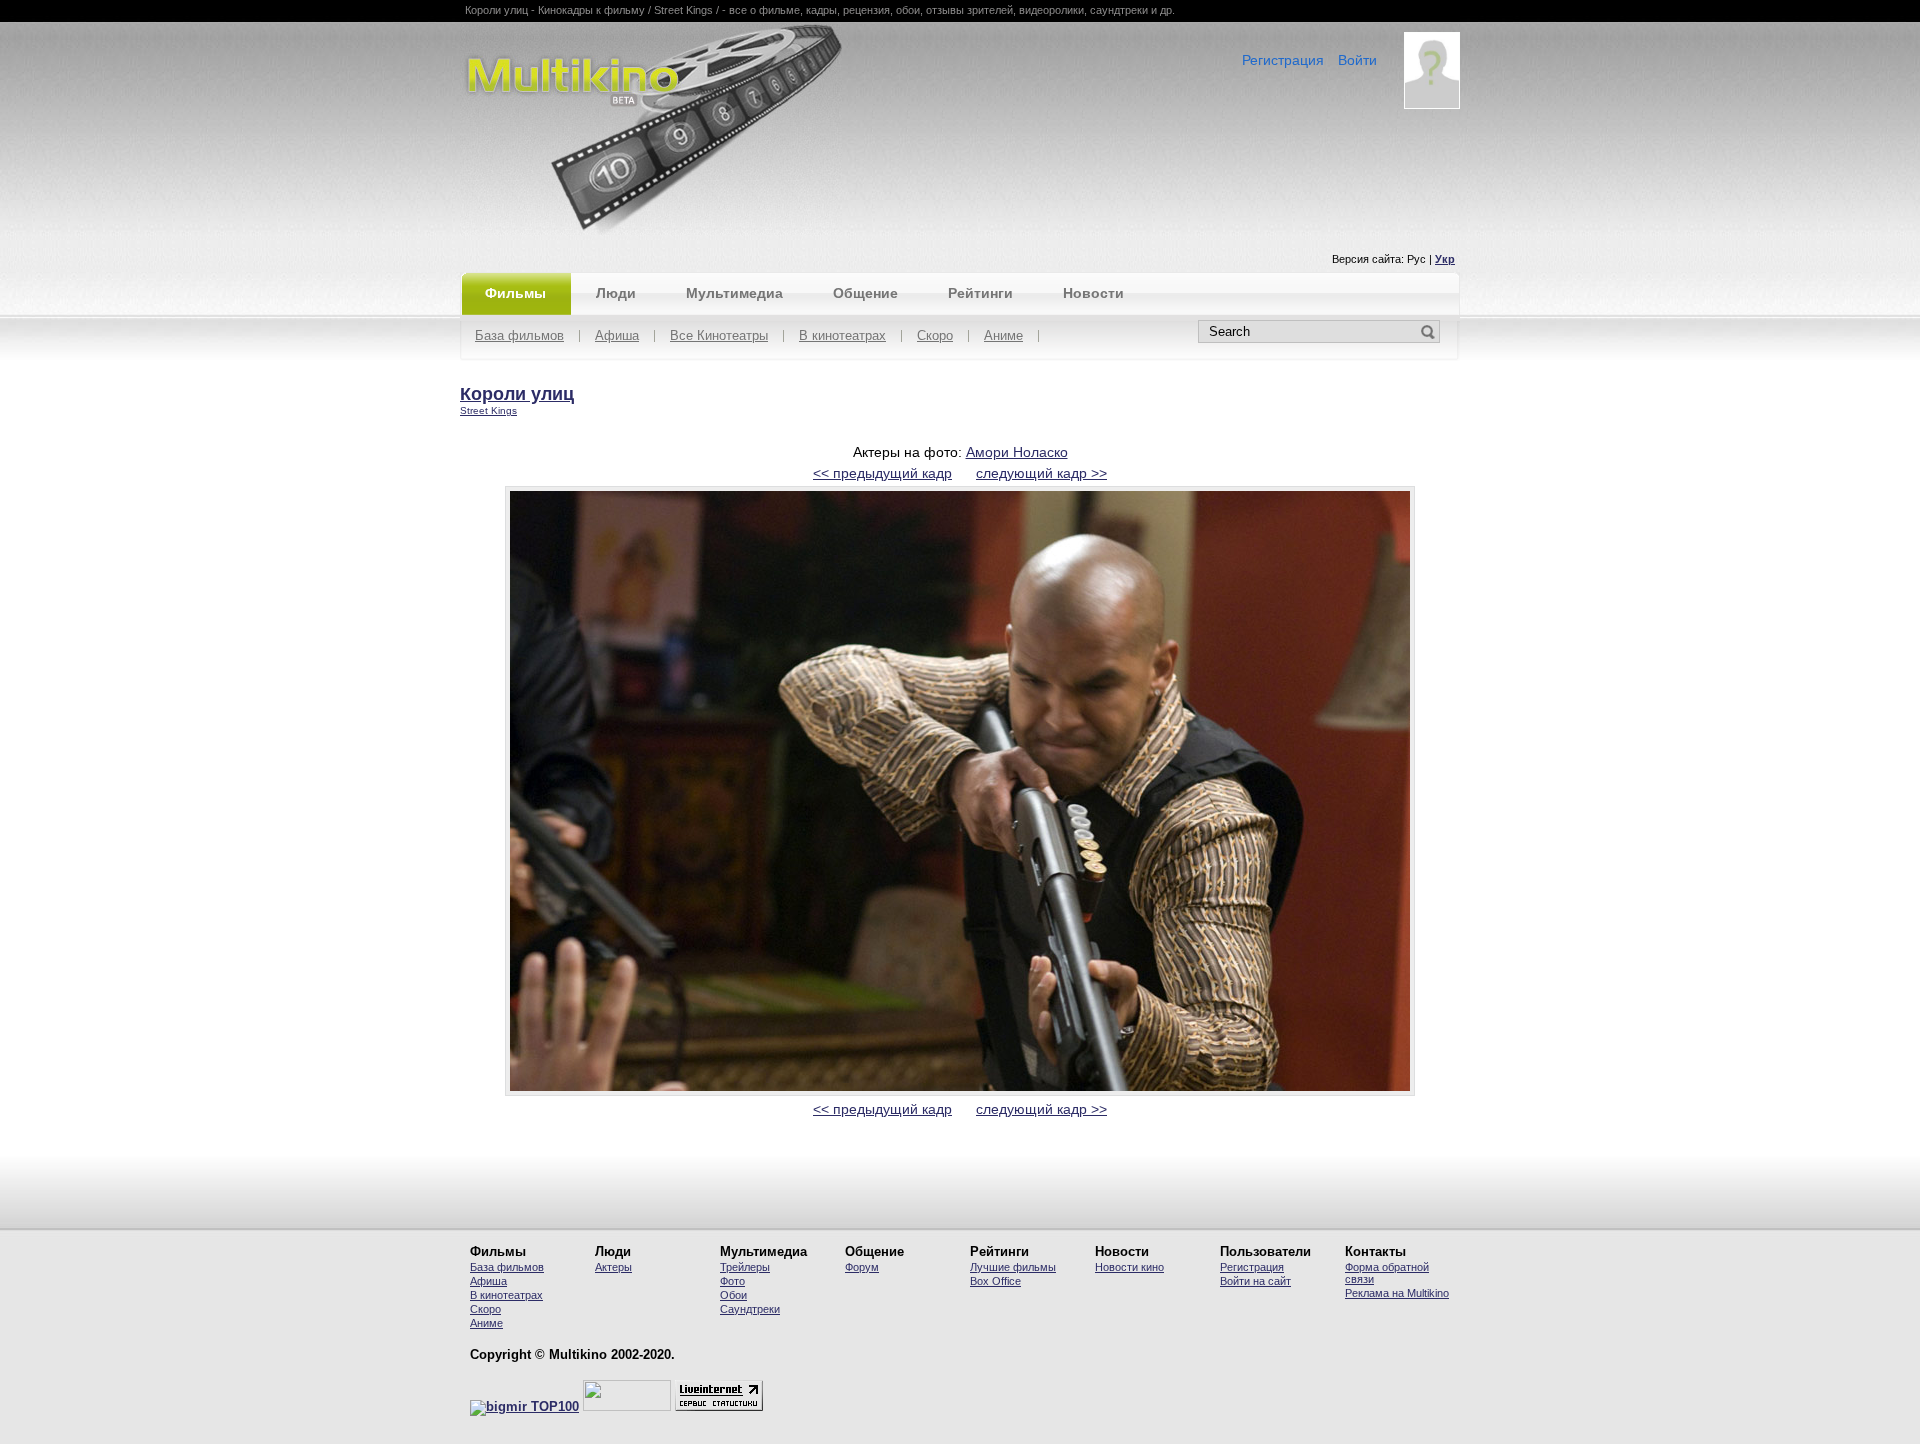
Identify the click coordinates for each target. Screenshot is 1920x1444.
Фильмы (515, 293)
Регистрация (1283, 60)
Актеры (613, 1267)
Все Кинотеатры (719, 336)
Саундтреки (750, 1309)
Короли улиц (517, 394)
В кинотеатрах (842, 336)
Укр (1445, 259)
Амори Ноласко (1017, 452)
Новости (1093, 293)
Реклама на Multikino (1397, 1293)
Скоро (935, 336)
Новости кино (1129, 1267)
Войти (1357, 60)
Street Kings (488, 410)
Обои (733, 1295)
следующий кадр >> (1041, 473)
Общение (865, 293)
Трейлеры (745, 1267)
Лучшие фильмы (1013, 1267)
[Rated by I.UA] (627, 1407)
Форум (862, 1267)
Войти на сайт (1255, 1281)
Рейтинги (980, 293)
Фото (732, 1281)
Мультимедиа (734, 293)
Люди (616, 293)
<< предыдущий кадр (882, 473)
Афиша (617, 336)
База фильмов (519, 336)
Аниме (1003, 336)
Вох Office (995, 1281)
